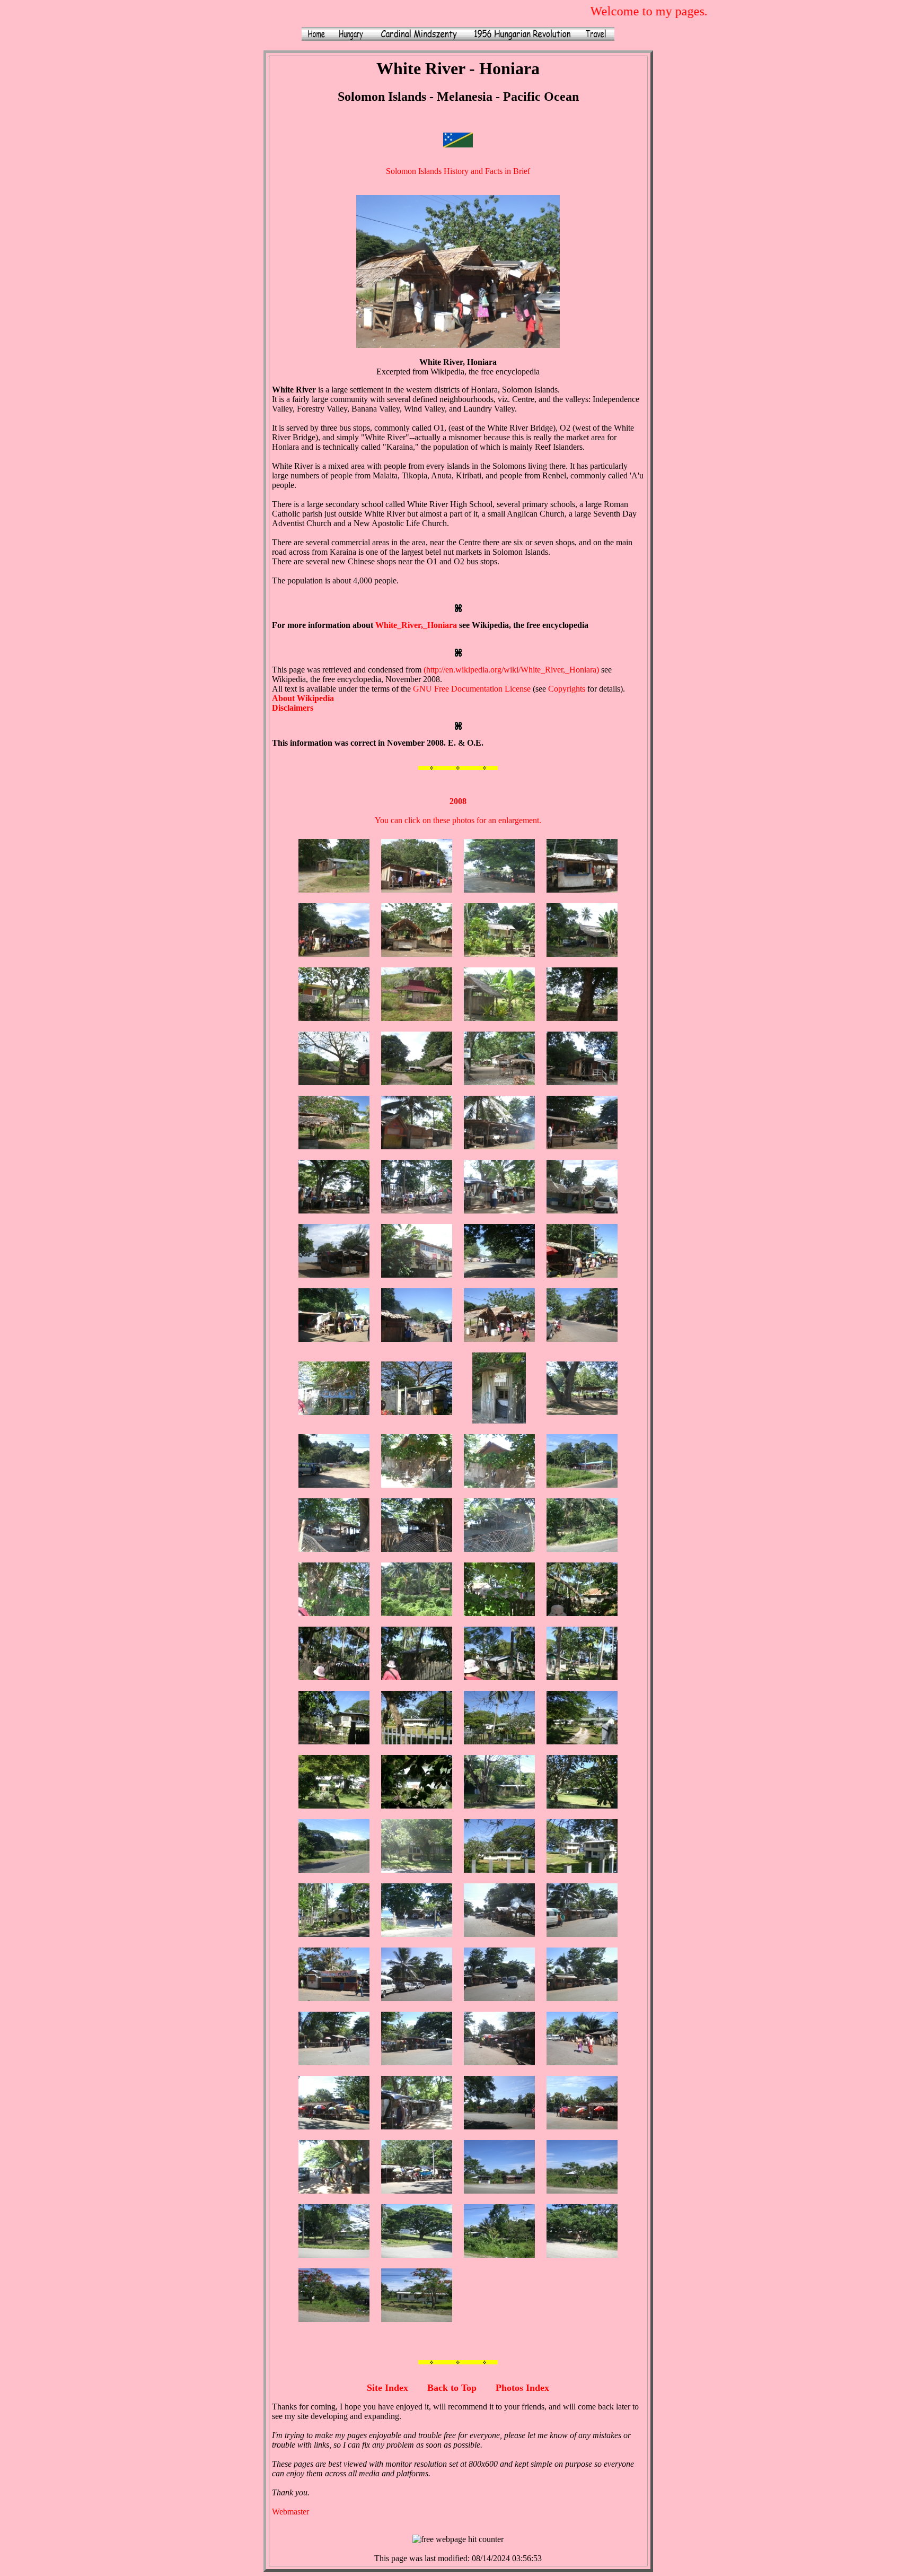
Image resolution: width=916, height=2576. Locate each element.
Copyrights (567, 689)
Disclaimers (293, 708)
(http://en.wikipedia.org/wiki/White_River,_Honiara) (511, 670)
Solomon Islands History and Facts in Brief (458, 171)
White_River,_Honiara (416, 625)
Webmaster (290, 2512)
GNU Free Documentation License (472, 689)
